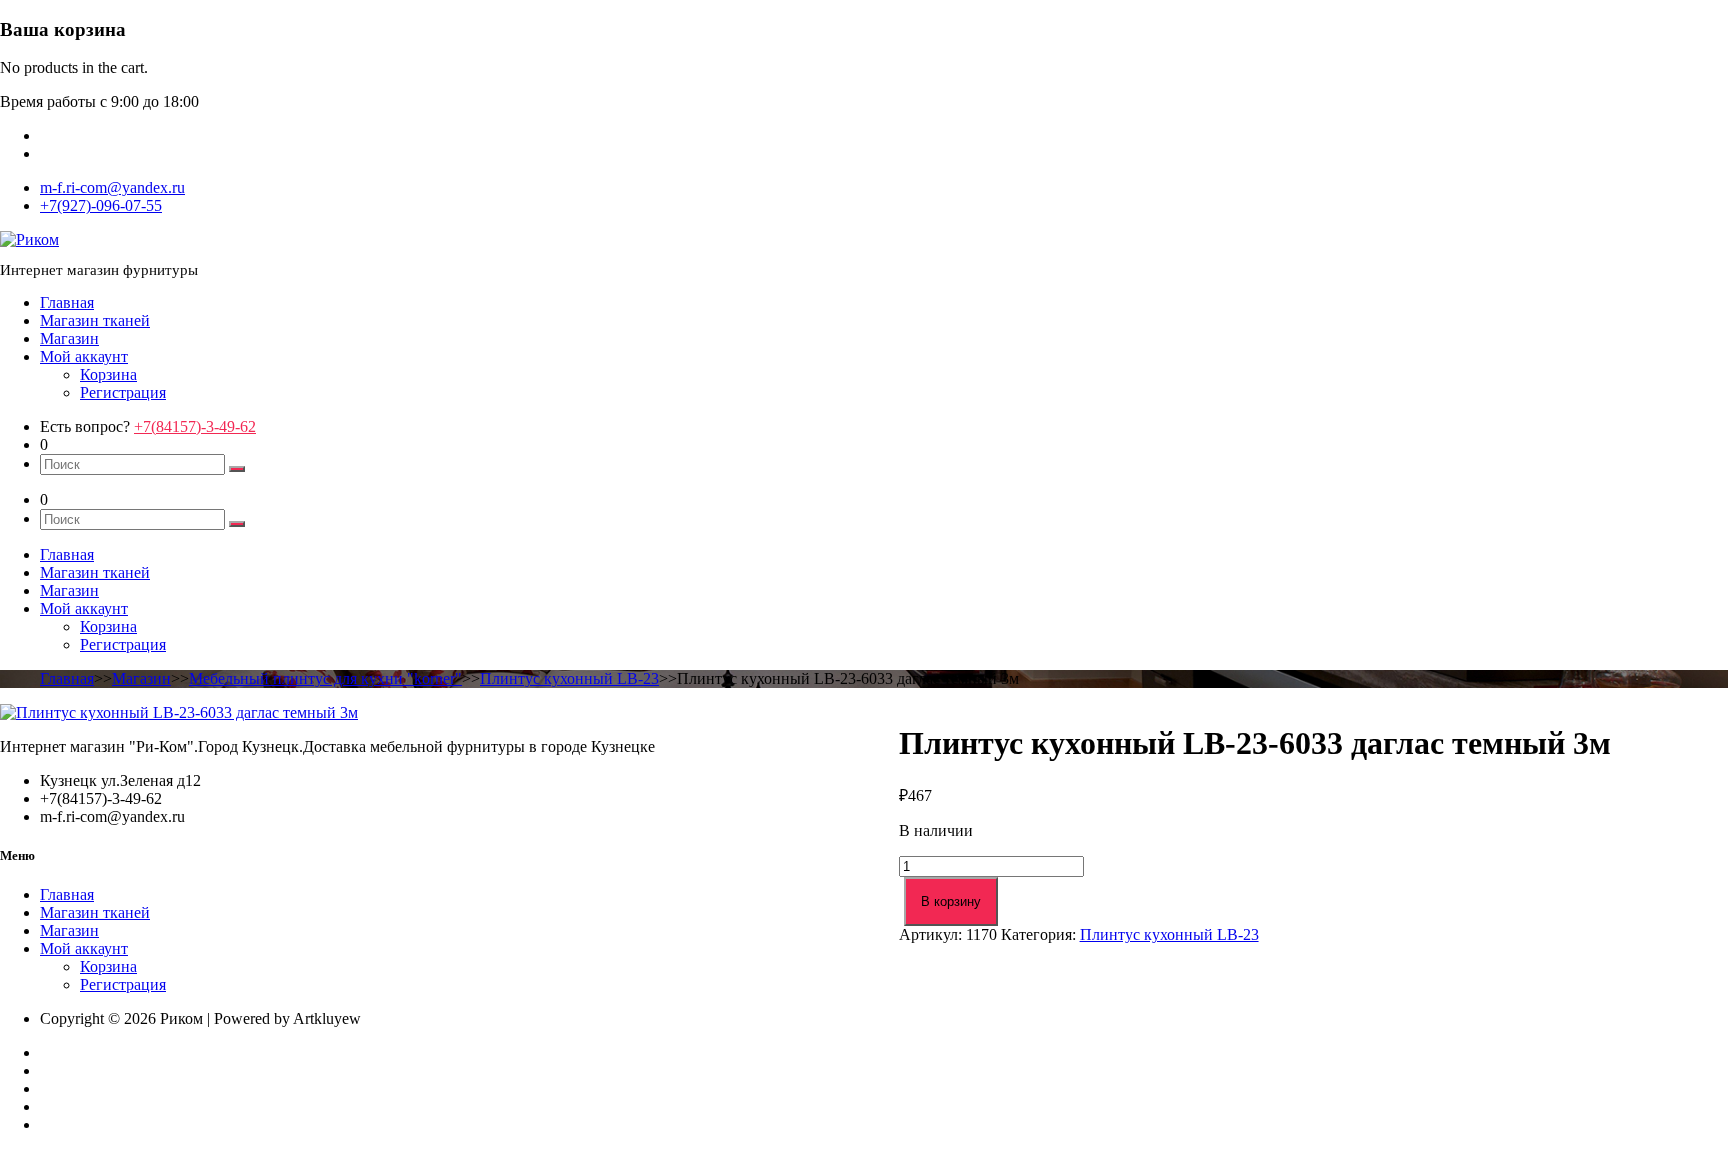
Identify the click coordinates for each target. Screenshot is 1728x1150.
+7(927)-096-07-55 (101, 205)
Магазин (69, 338)
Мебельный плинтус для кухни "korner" (325, 678)
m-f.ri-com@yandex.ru (112, 187)
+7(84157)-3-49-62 (195, 426)
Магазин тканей (95, 320)
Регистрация (123, 392)
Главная (67, 302)
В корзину (951, 901)
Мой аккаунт (84, 356)
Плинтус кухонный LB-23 (569, 678)
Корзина (108, 374)
